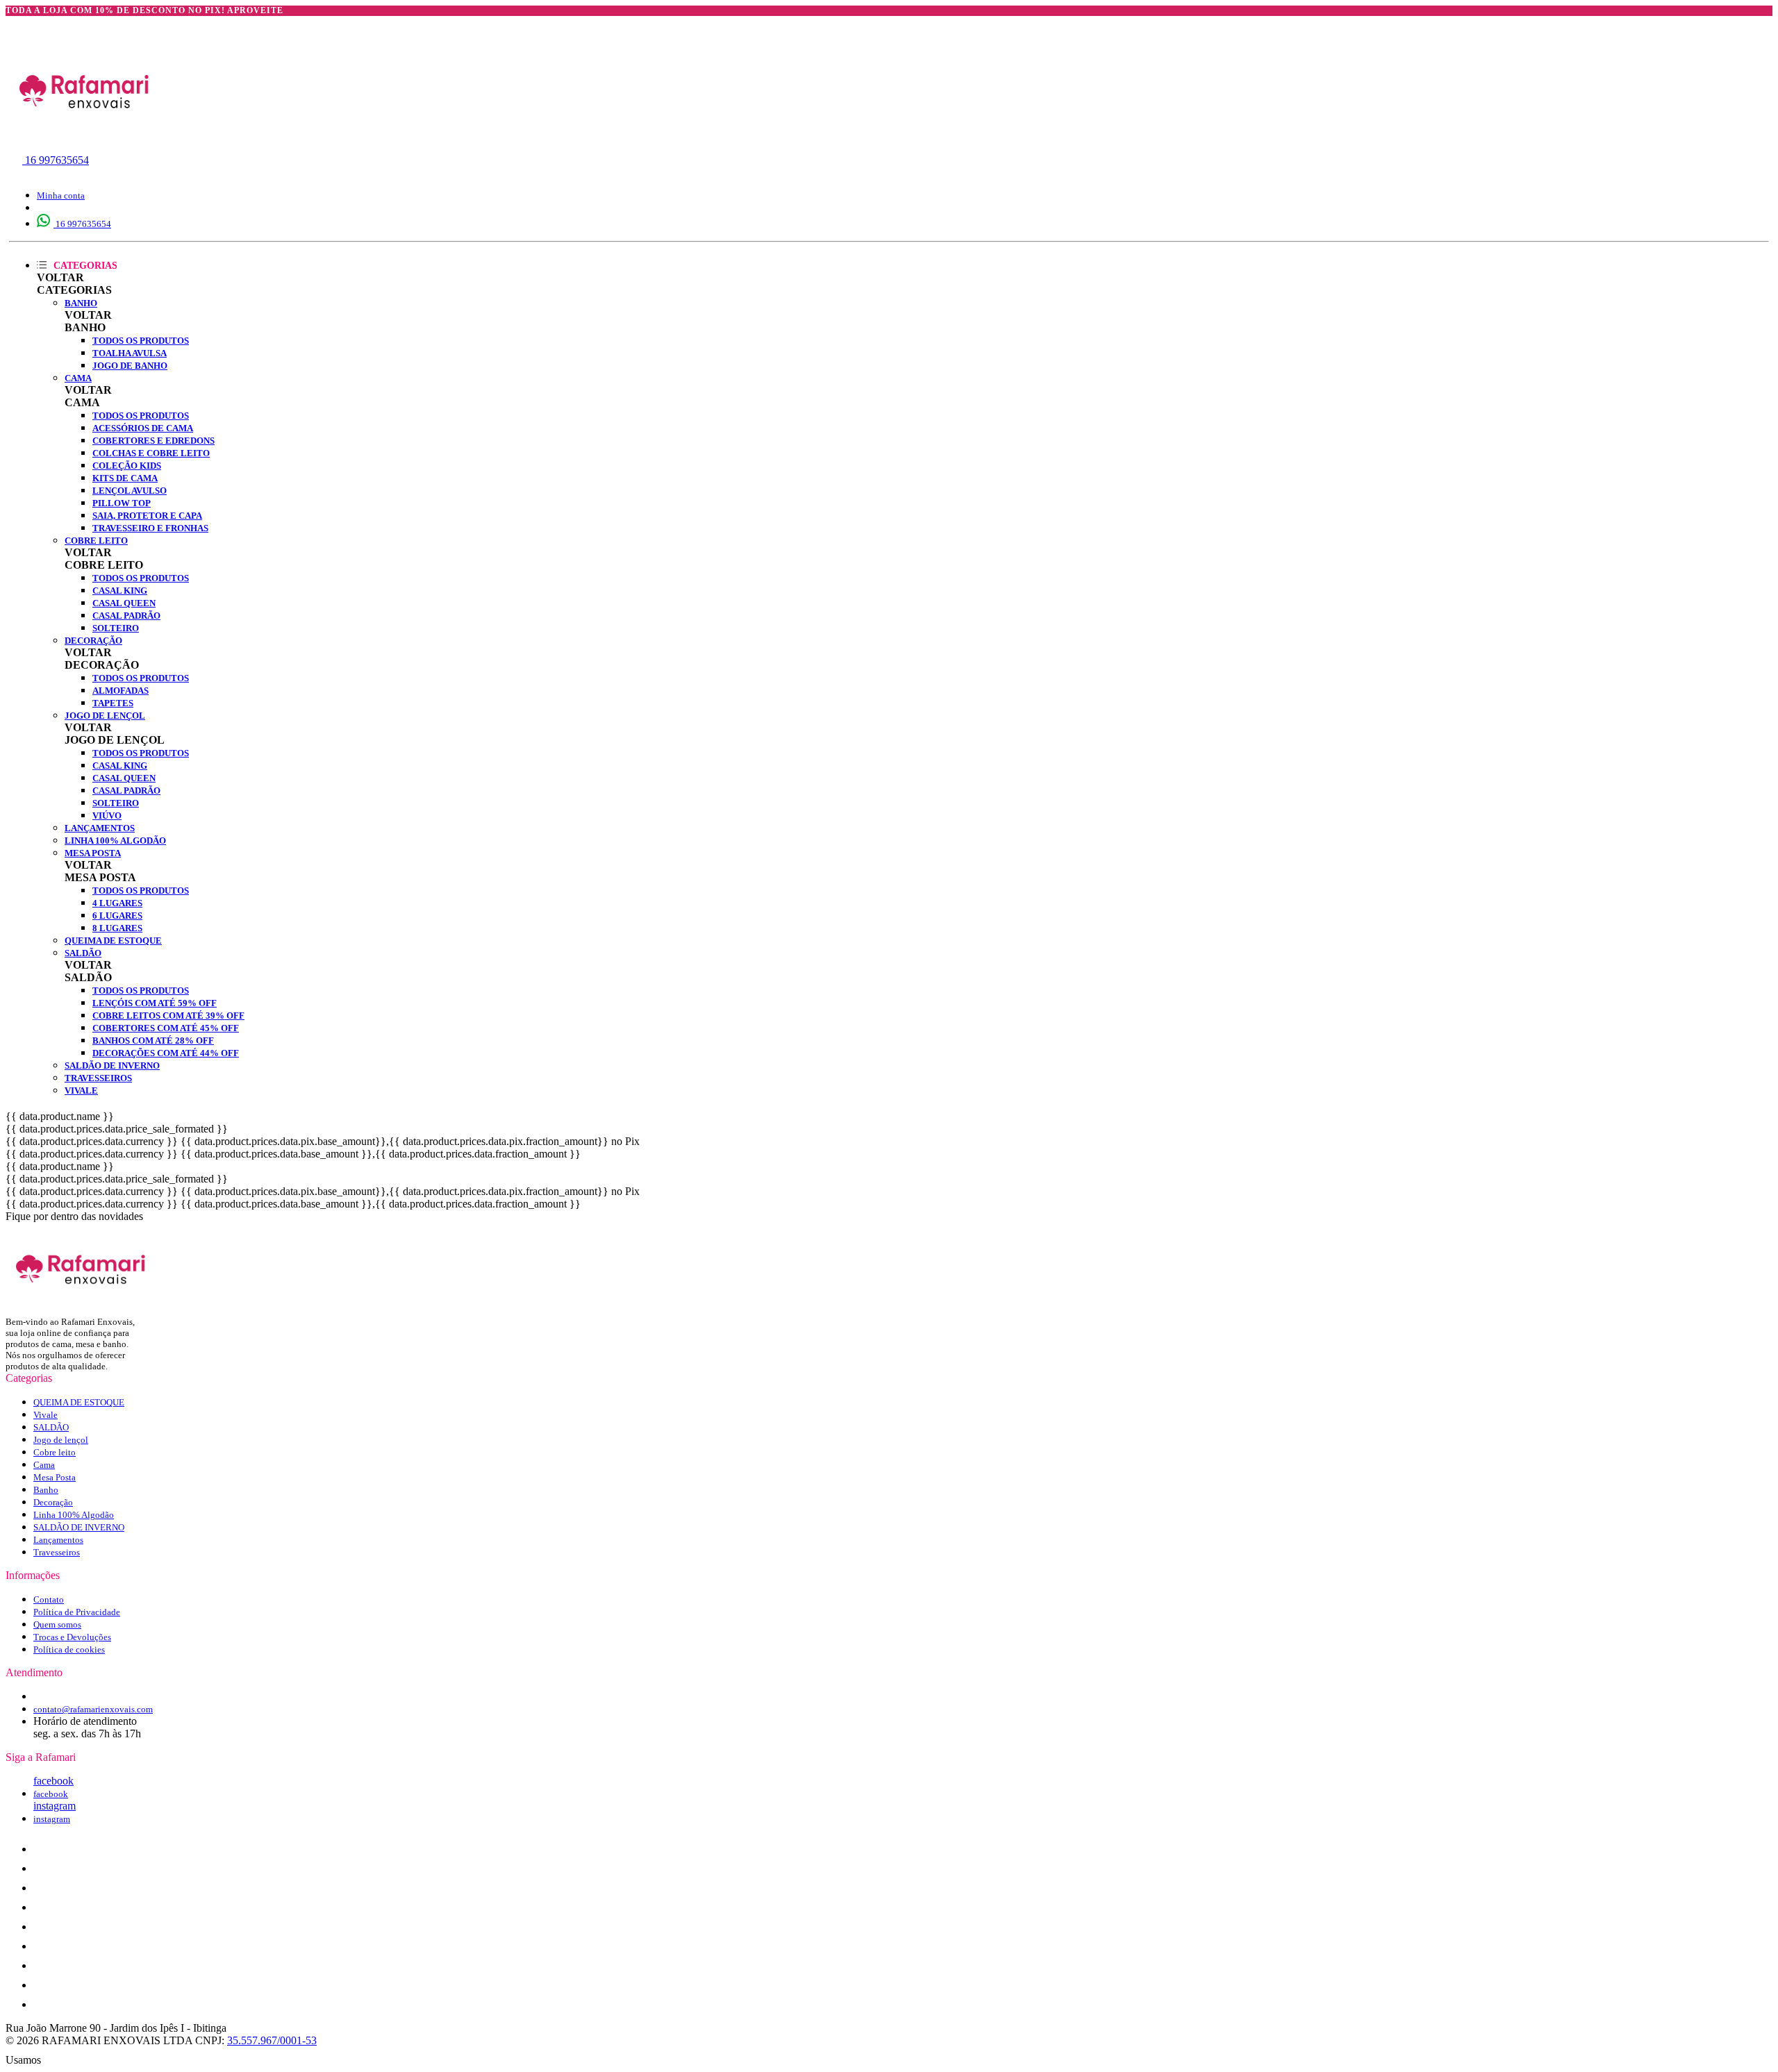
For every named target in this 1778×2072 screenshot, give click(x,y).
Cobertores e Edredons (153, 441)
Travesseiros (98, 1078)
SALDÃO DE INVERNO (112, 1066)
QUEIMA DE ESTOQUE (113, 941)
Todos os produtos (141, 341)
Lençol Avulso (130, 491)
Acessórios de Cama (143, 428)
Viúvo (107, 816)
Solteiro (116, 628)
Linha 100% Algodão (115, 841)
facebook (53, 1781)
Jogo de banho (130, 366)
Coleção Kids (127, 466)
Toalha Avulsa (130, 353)
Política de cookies (69, 1649)
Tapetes (113, 703)
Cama (78, 378)
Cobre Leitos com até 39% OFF (168, 1016)
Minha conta (61, 195)
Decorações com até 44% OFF (166, 1053)
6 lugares (117, 916)
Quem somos (57, 1624)
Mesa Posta (93, 853)
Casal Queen (124, 603)
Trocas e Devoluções (72, 1637)
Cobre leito (96, 541)
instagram (55, 1806)
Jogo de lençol (105, 716)
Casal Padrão (126, 616)
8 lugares (117, 928)
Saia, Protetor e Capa (147, 516)
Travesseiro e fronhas (150, 528)
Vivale (81, 1091)
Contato (49, 1599)
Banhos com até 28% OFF (153, 1041)
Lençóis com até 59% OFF (155, 1003)
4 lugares (117, 903)
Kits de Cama (125, 478)
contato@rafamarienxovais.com (93, 1709)
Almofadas (121, 691)
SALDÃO (83, 953)
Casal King (120, 591)
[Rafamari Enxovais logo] (85, 139)
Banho (81, 303)
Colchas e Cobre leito (151, 453)
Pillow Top (122, 503)
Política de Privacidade (77, 1612)
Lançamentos (100, 828)
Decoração (93, 641)
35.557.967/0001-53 (272, 2040)
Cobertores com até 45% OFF (166, 1028)
